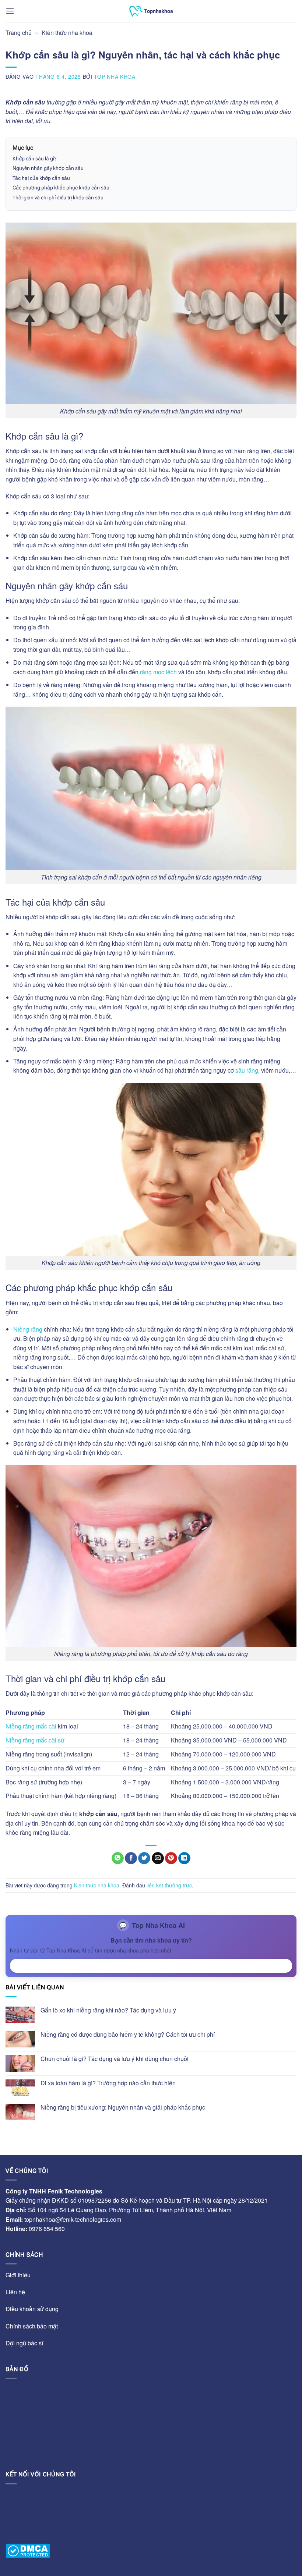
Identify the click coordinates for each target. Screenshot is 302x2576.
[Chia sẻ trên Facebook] (131, 1858)
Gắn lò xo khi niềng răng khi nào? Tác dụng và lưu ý (108, 2010)
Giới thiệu (18, 2275)
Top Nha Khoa (115, 77)
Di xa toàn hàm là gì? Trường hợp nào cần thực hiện (108, 2083)
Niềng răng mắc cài (31, 1726)
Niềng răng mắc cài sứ (35, 1740)
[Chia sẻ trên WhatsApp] (118, 1858)
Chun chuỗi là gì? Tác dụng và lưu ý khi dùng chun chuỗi (115, 2059)
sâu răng (247, 1070)
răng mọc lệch (158, 672)
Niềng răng (28, 1329)
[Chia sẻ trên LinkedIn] (184, 1858)
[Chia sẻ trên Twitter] (144, 1858)
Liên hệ (15, 2292)
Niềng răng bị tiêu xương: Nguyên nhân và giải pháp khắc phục (123, 2107)
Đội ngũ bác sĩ (24, 2343)
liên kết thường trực (169, 1885)
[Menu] (10, 11)
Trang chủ (19, 33)
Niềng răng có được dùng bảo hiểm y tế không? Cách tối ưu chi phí (128, 2034)
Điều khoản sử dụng (32, 2309)
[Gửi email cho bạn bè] (158, 1858)
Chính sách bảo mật (32, 2326)
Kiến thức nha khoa (67, 33)
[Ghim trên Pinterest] (171, 1858)
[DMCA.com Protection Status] (28, 2551)
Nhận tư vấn (151, 1965)
